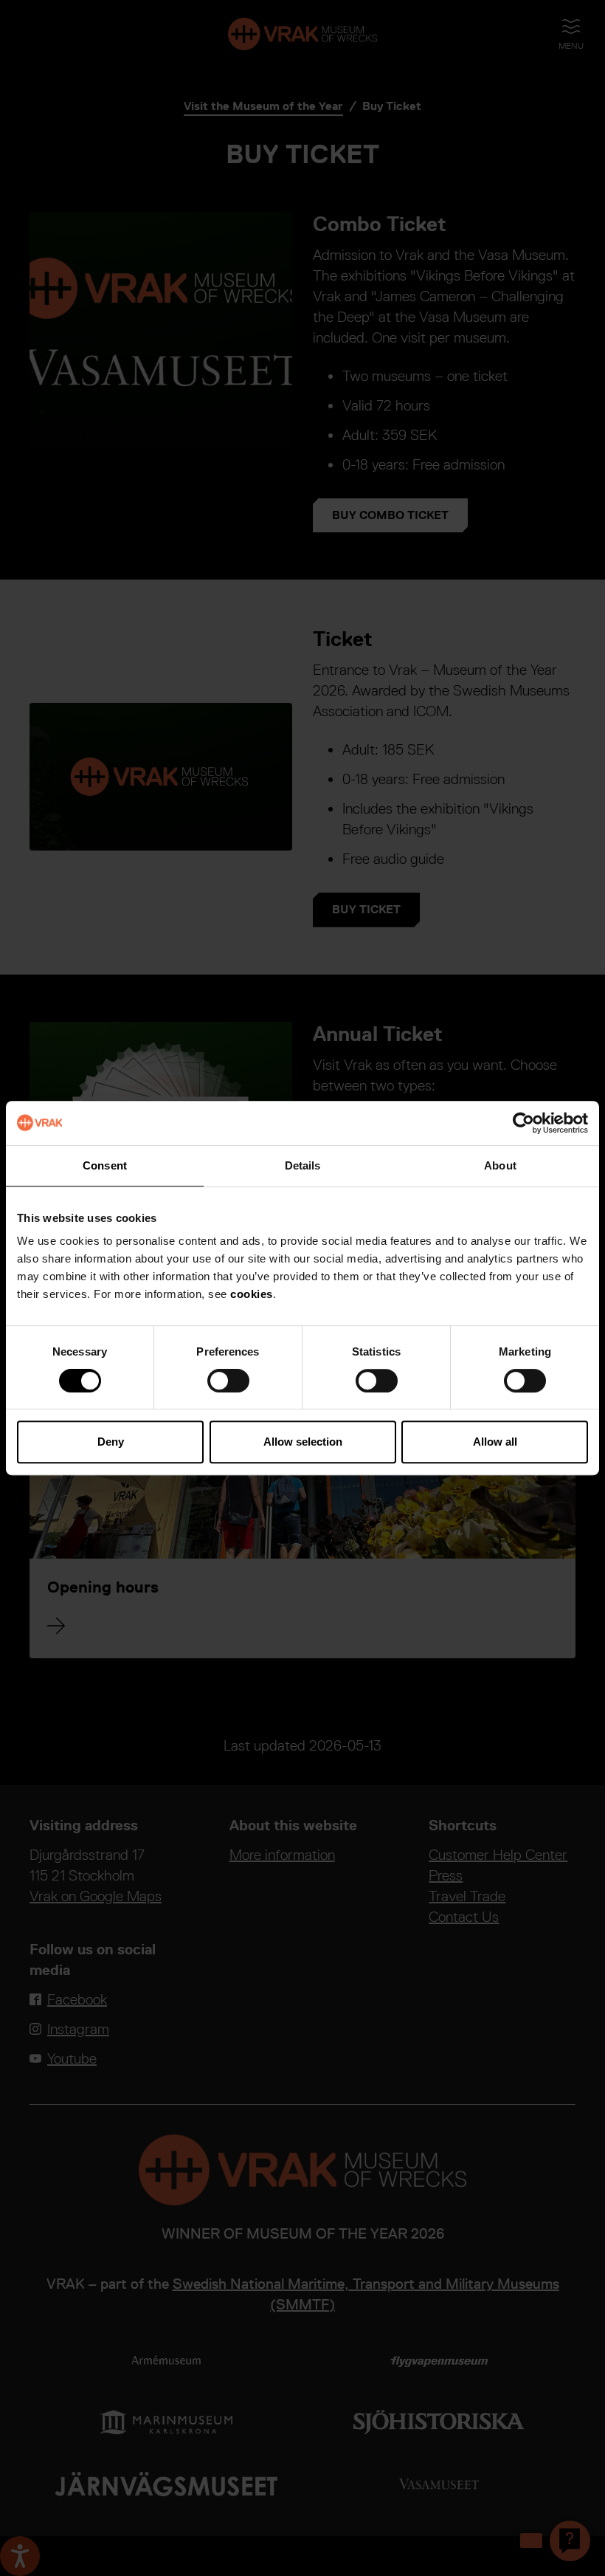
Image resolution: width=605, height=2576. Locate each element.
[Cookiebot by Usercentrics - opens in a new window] (523, 1123)
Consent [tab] (105, 1165)
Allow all (495, 1442)
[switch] (228, 1381)
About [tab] (500, 1165)
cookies (252, 1294)
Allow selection (303, 1442)
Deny (111, 1442)
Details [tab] (303, 1165)
